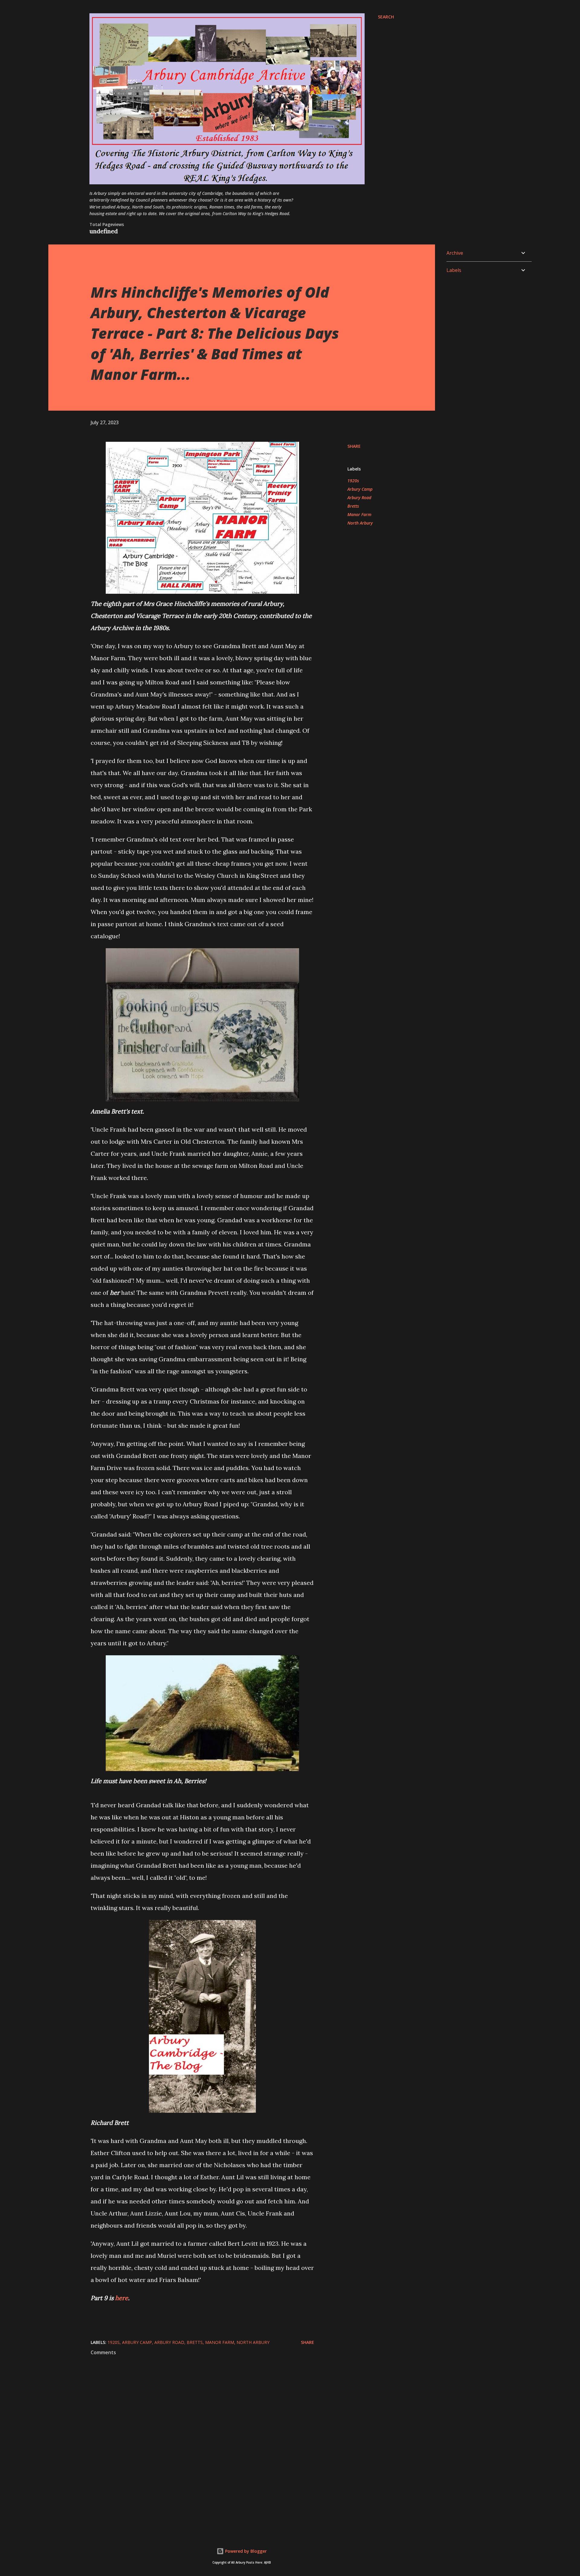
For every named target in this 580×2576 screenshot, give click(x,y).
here (122, 2298)
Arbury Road (359, 498)
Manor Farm (359, 514)
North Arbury (360, 523)
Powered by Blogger (245, 2551)
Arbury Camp (360, 489)
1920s (353, 481)
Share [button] (354, 446)
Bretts (353, 506)
